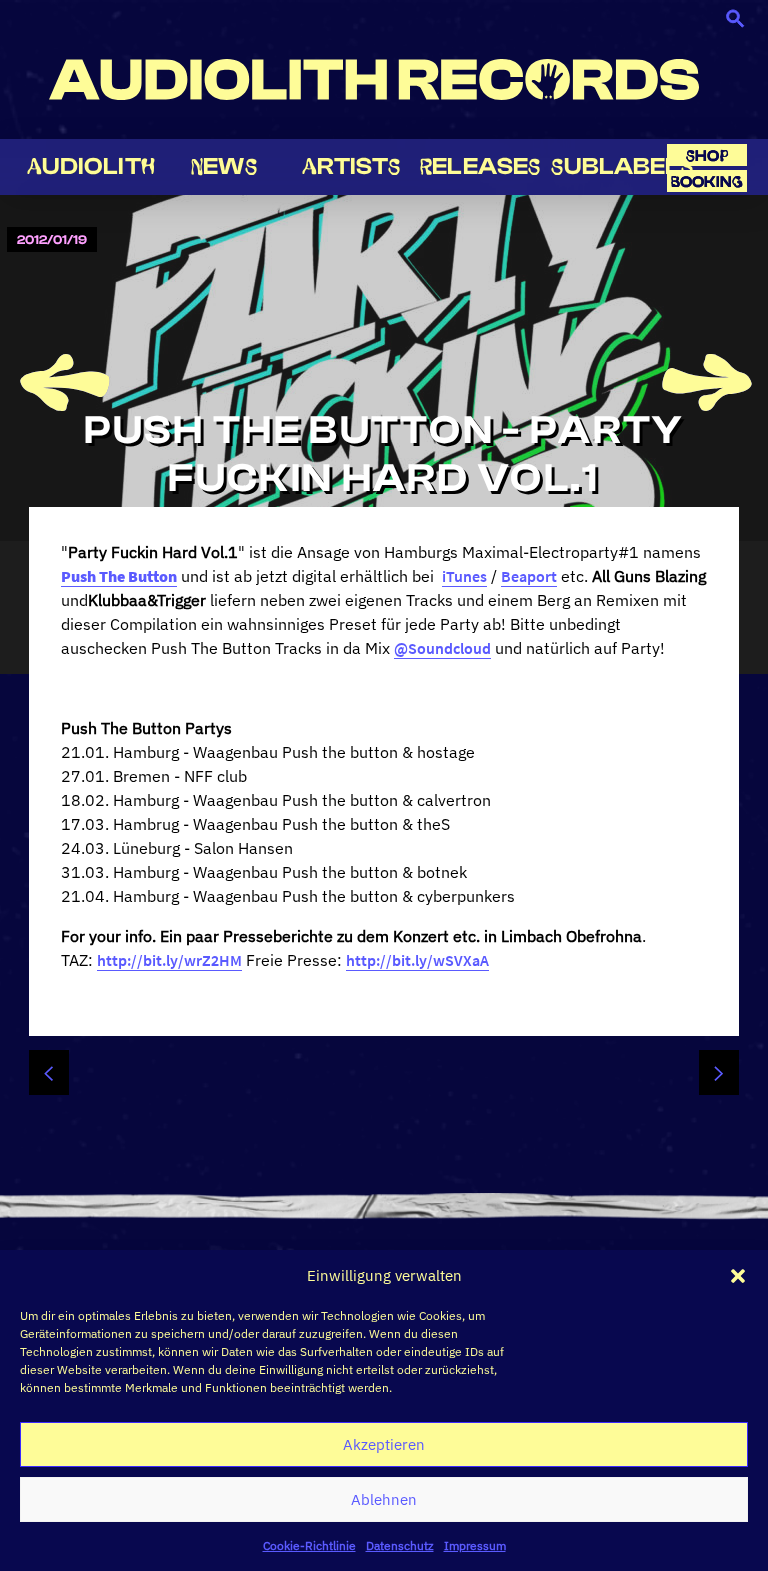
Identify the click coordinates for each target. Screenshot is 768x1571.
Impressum (475, 1545)
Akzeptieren (384, 1444)
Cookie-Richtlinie (309, 1545)
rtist (351, 166)
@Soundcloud (442, 648)
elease (480, 166)
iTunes (464, 576)
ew (224, 166)
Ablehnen (384, 1499)
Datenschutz (400, 1545)
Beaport (529, 576)
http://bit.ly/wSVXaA (417, 960)
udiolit (91, 166)
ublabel (621, 166)
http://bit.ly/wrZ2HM (169, 960)
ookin (707, 181)
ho (707, 155)
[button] (738, 1276)
